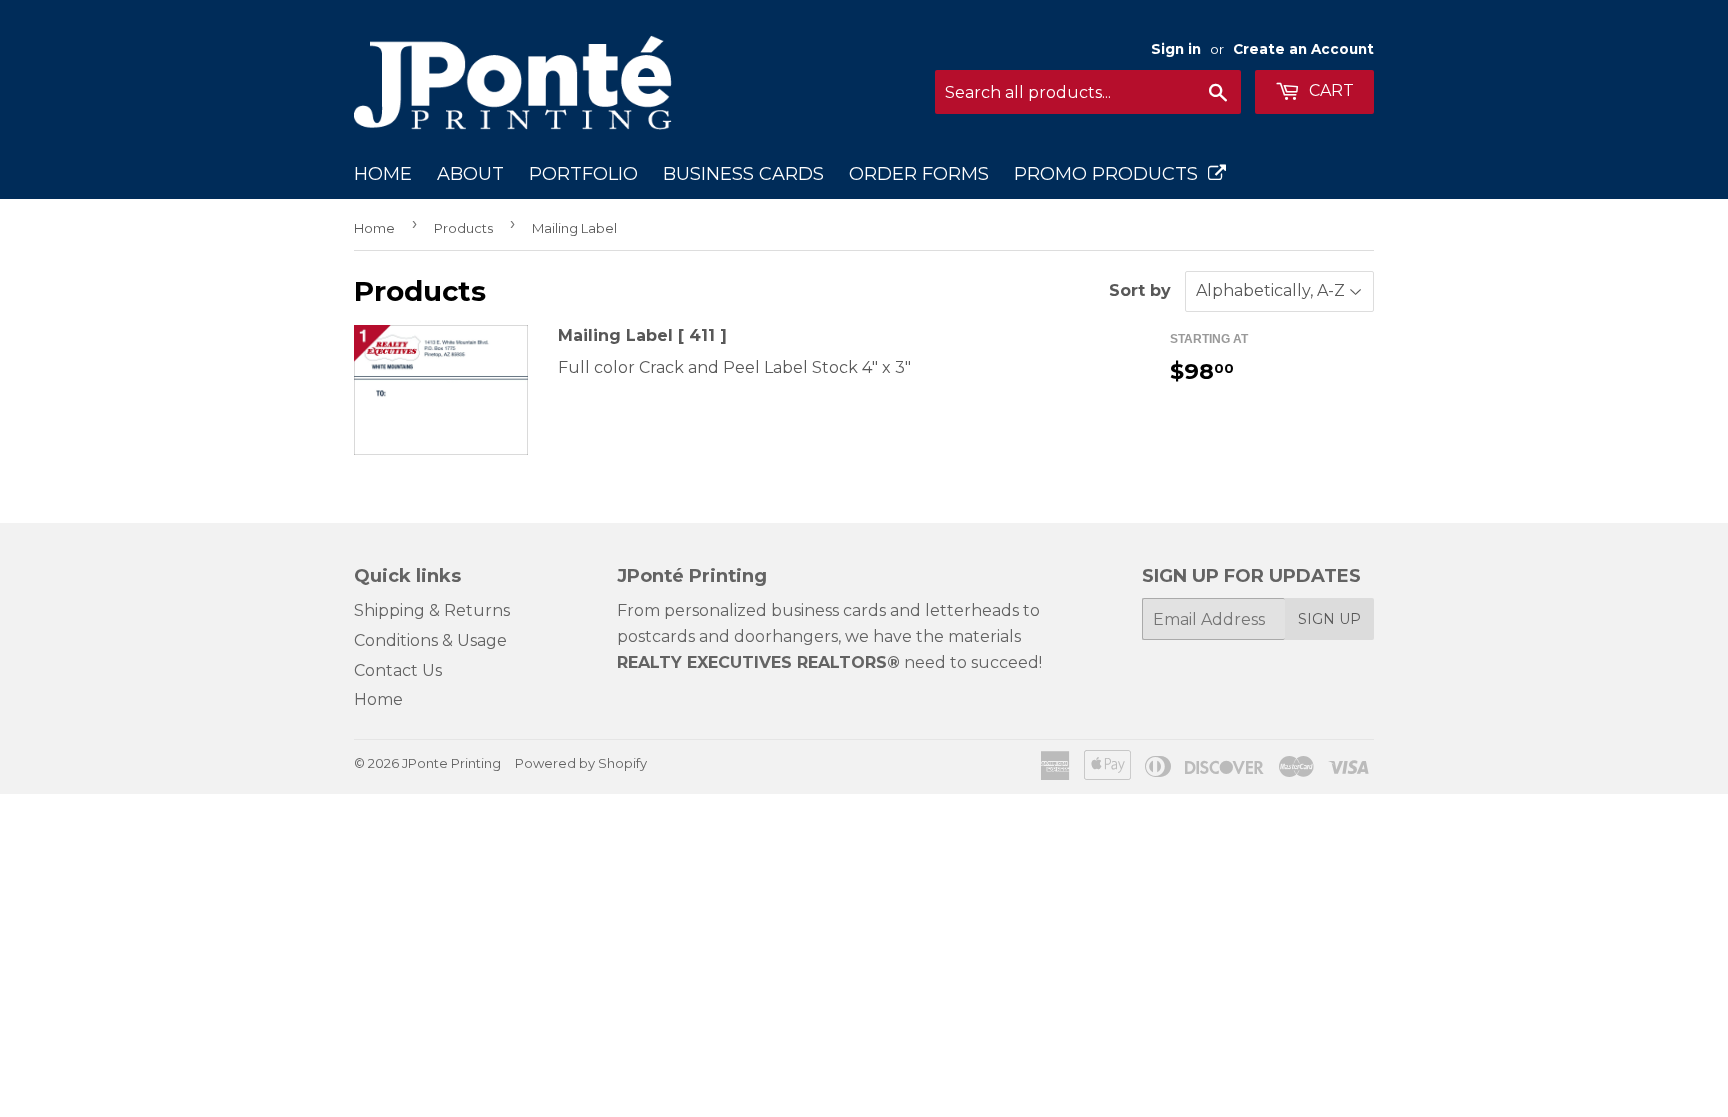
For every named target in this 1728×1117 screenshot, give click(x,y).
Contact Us (398, 670)
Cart (1329, 90)
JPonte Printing (451, 763)
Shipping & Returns (432, 610)
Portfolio (583, 174)
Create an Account (1303, 49)
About (470, 174)
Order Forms (919, 174)
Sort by (1140, 290)
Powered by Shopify (581, 763)
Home (383, 174)
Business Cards (743, 174)
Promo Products (1111, 174)
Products (463, 228)
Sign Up (1329, 619)
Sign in (1176, 49)
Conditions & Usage (430, 640)
